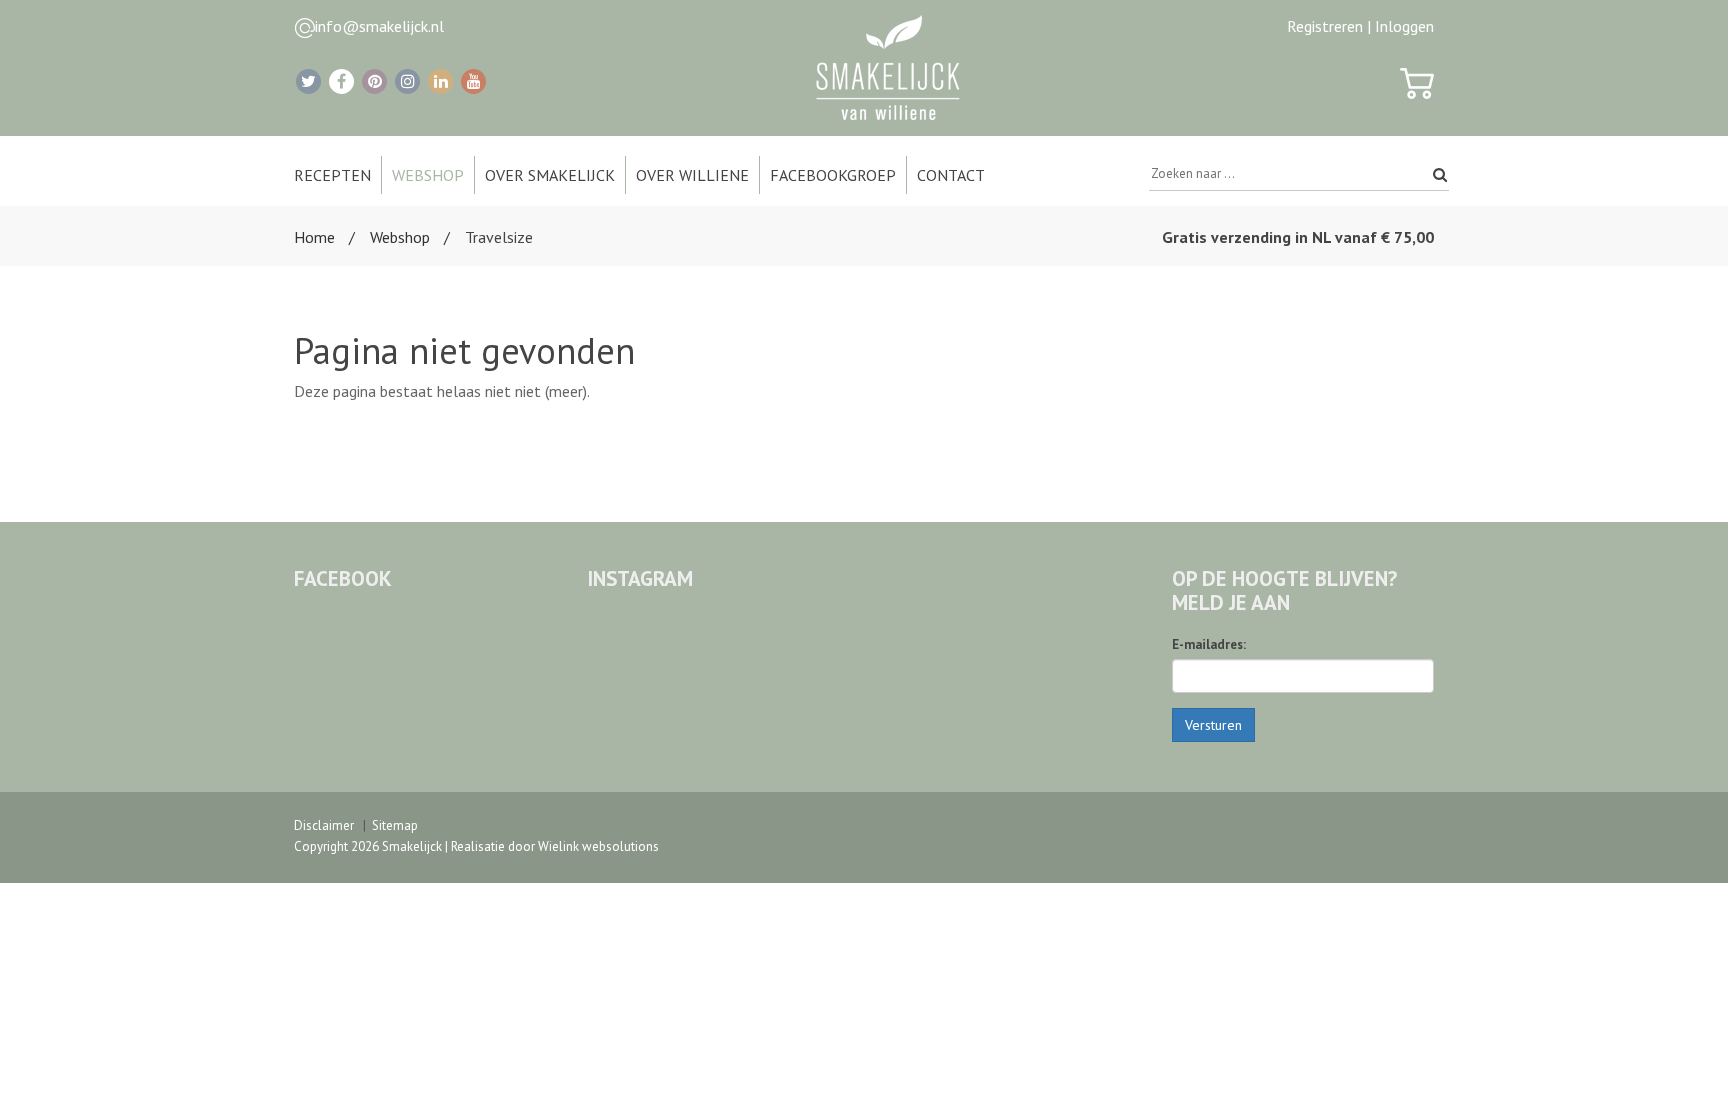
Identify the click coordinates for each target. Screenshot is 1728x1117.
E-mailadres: (1209, 644)
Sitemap (395, 825)
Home (314, 237)
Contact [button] (951, 175)
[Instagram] (407, 81)
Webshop (400, 237)
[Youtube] (473, 81)
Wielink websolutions (598, 846)
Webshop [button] (428, 175)
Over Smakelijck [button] (550, 175)
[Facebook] (341, 81)
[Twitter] (308, 81)
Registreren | (1329, 26)
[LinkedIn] (440, 81)
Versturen (1213, 725)
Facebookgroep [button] (833, 175)
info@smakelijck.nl (379, 26)
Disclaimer (324, 825)
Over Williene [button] (692, 175)
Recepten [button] (332, 175)
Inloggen (1404, 26)
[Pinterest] (374, 81)
